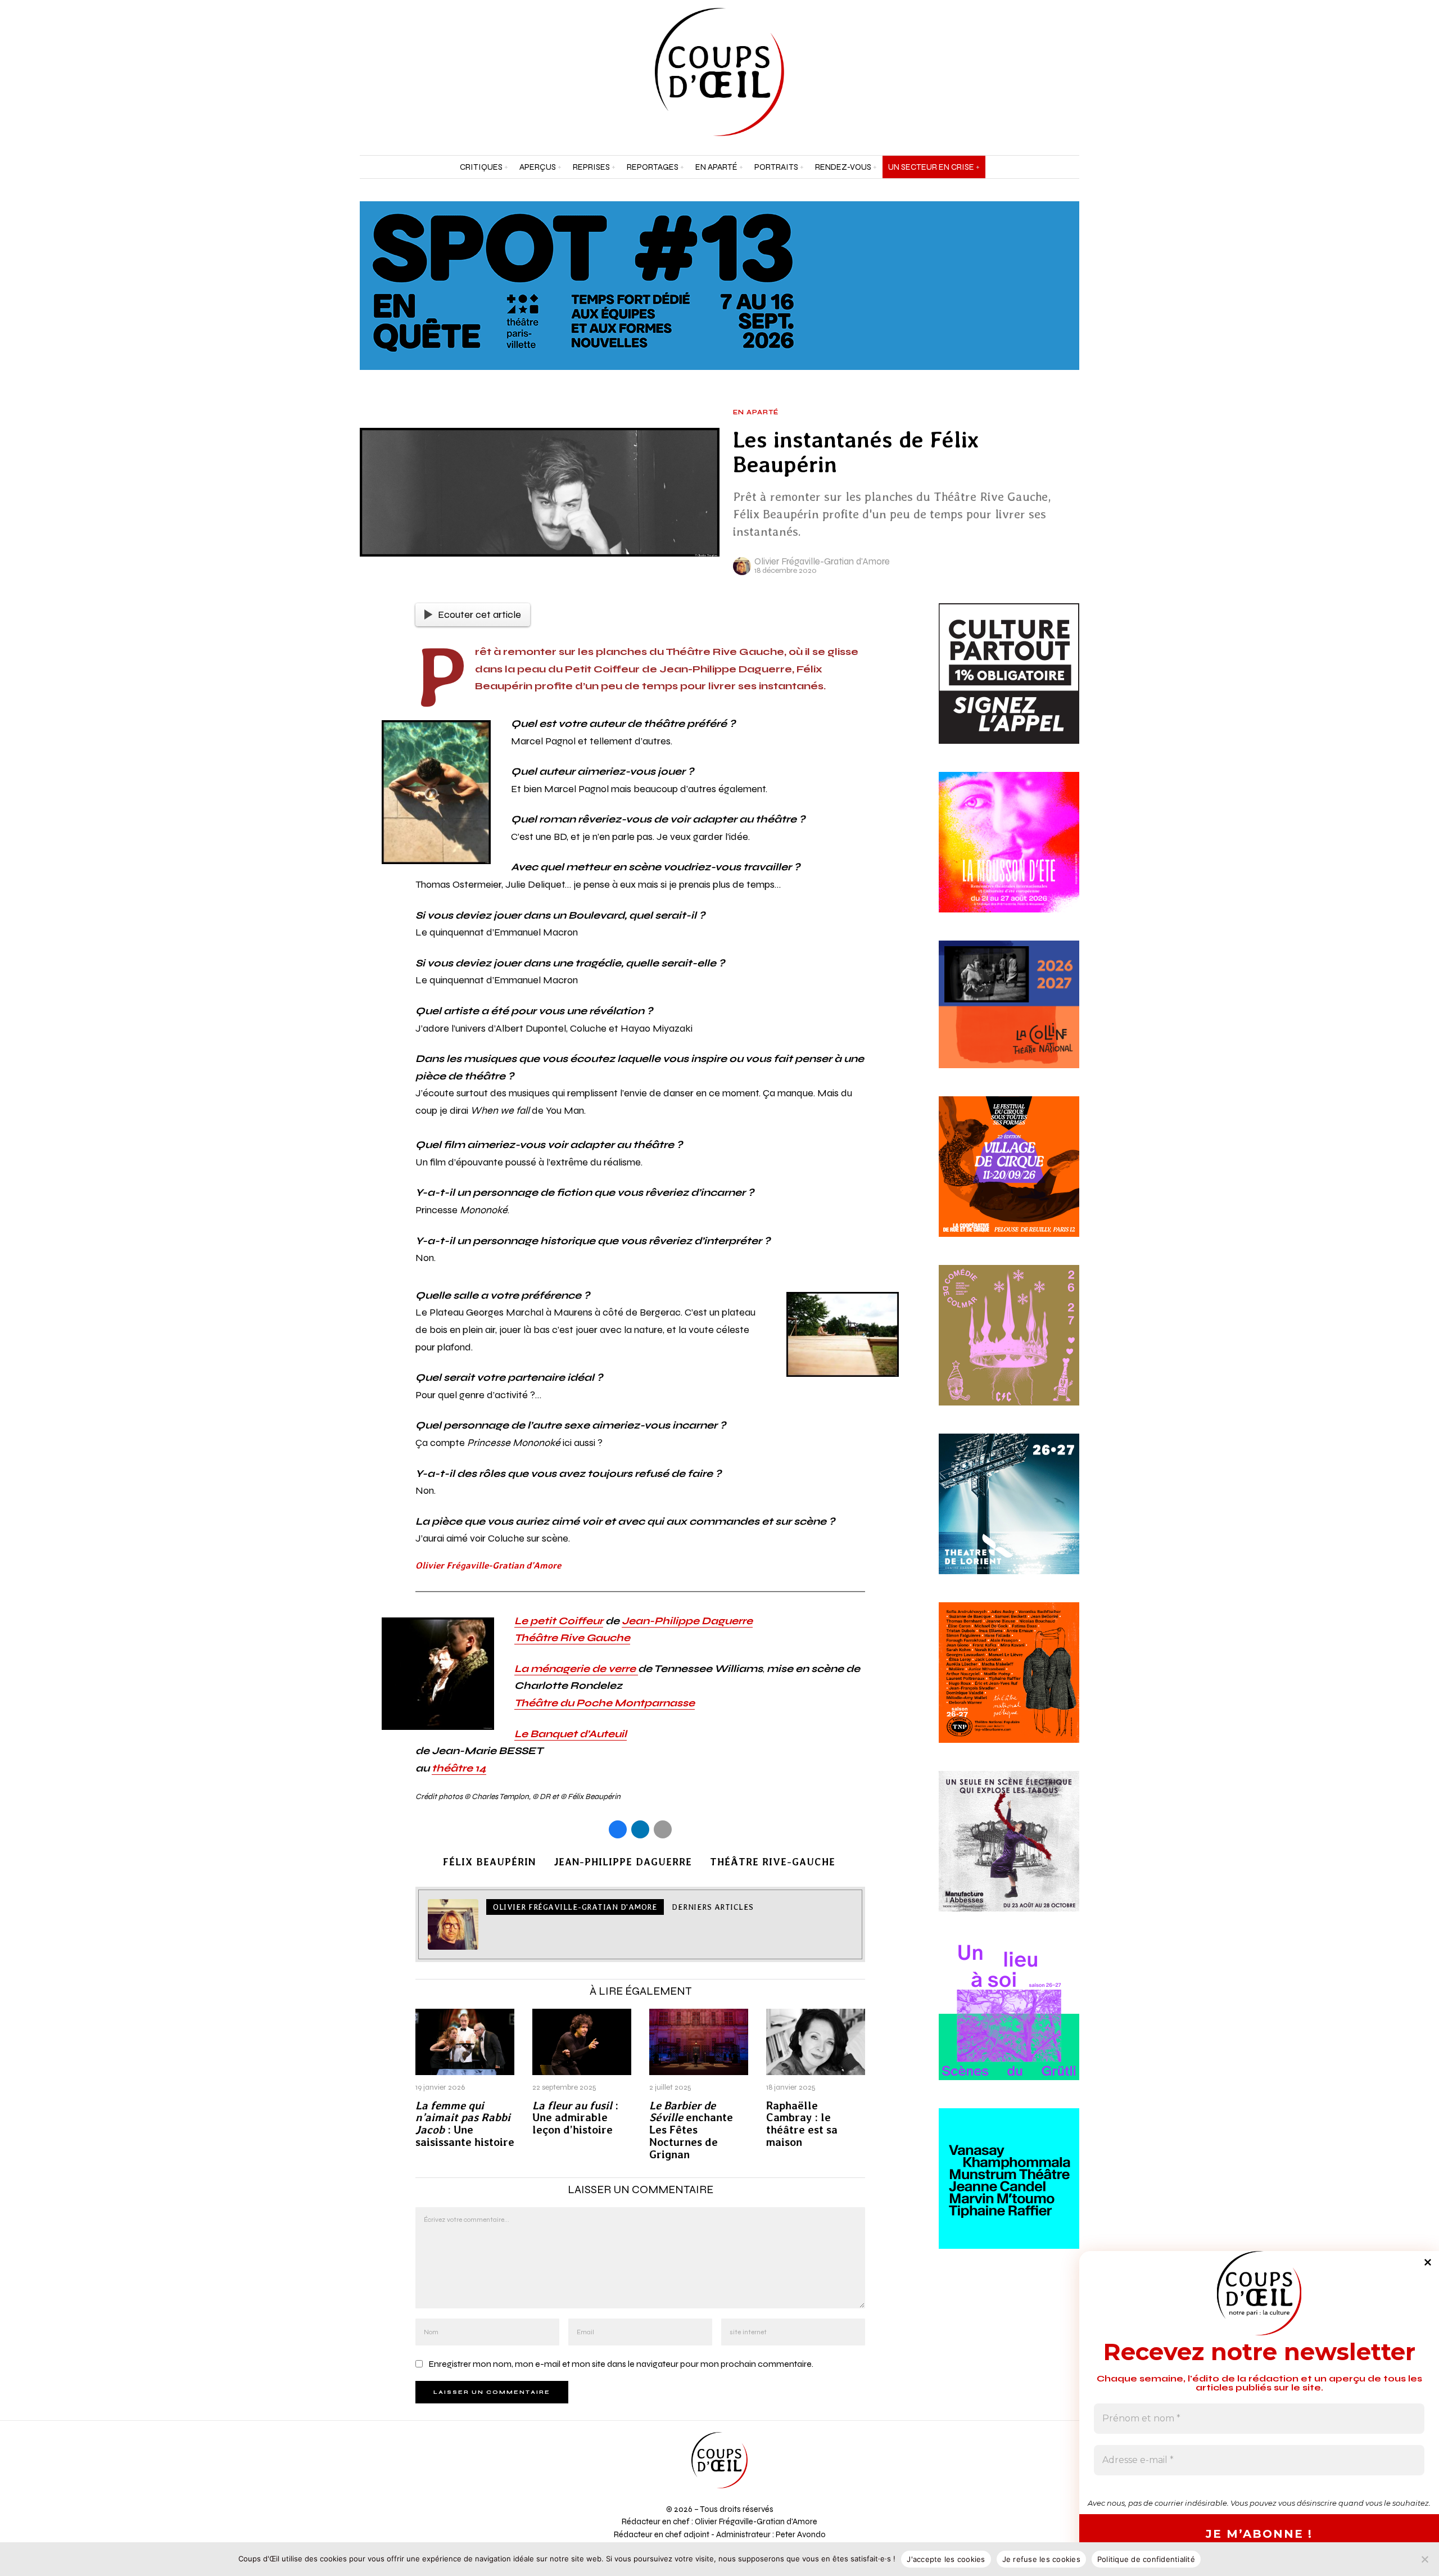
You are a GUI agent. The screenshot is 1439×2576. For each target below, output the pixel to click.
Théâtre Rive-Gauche (773, 1862)
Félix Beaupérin (489, 1862)
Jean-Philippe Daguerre (687, 1621)
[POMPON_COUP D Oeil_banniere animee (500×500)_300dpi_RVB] (1009, 1855)
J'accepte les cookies (946, 2559)
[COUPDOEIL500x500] (1009, 1517)
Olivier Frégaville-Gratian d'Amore (822, 561)
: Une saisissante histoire (465, 2124)
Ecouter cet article (479, 614)
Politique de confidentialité (1146, 2559)
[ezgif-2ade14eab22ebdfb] (1009, 1180)
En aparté (756, 413)
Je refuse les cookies (1041, 2559)
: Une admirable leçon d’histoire (575, 2118)
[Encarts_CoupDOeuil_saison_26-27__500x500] (1009, 1349)
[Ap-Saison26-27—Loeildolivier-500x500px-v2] (1009, 2192)
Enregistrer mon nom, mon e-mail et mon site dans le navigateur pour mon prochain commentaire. (621, 2364)
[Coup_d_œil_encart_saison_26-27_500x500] (1009, 1686)
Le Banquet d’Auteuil (571, 1734)
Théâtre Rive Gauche (572, 1638)
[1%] (1009, 686)
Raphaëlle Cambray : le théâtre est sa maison (802, 2124)
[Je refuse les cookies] (1425, 2559)
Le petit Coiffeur (559, 1621)
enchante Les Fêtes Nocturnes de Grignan (691, 2130)
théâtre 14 (459, 1768)
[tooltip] (1042, 72)
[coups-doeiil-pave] (1009, 1018)
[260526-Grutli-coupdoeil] (1009, 2023)
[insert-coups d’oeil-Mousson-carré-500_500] (1009, 855)
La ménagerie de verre (576, 1669)
